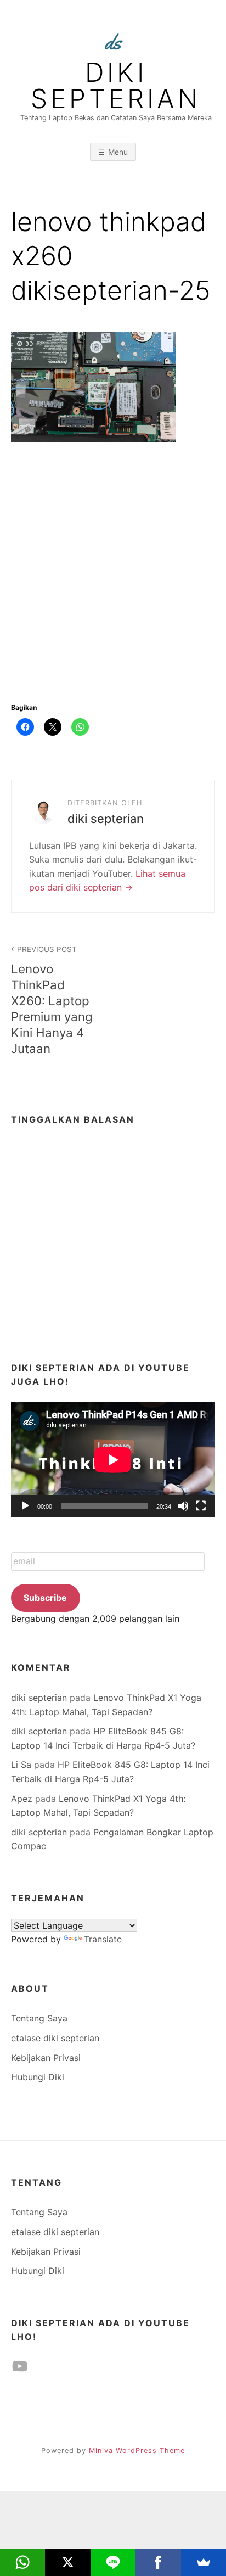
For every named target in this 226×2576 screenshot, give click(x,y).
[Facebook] (158, 2562)
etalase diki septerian (55, 2038)
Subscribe (45, 1598)
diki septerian (116, 86)
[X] (67, 2562)
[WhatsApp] (22, 2562)
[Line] (113, 2562)
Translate (103, 1939)
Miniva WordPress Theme (137, 2451)
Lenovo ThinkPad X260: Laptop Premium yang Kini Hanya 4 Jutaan (52, 1000)
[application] (113, 1460)
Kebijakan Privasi (46, 2058)
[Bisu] (183, 1506)
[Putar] (25, 1506)
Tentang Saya (39, 2018)
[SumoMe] (204, 2562)
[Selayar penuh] (201, 1506)
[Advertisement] (113, 575)
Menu (118, 152)
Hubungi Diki (38, 2077)
